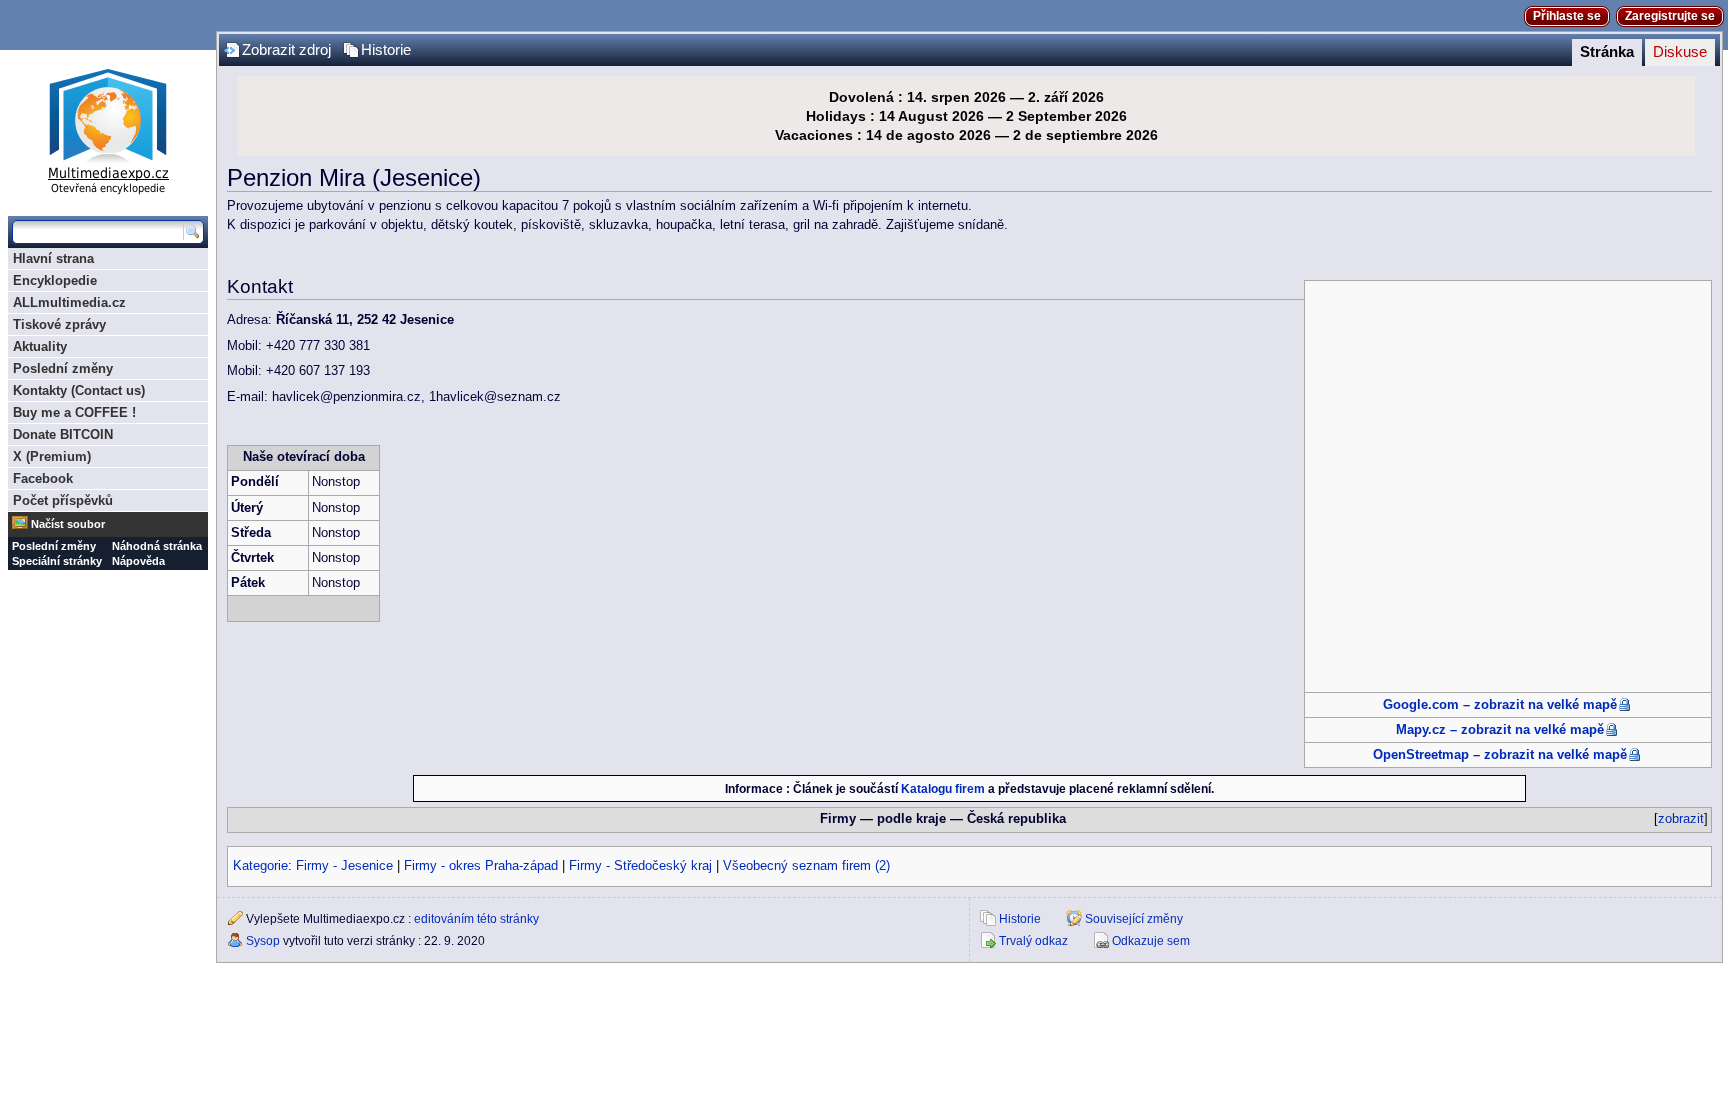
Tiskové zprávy (59, 324)
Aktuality (40, 346)
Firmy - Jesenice (344, 866)
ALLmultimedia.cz (69, 302)
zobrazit (1681, 819)
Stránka (1607, 52)
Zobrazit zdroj (286, 50)
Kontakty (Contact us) (79, 390)
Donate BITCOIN (63, 434)
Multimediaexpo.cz (108, 128)
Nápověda (138, 561)
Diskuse (1680, 52)
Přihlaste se (1567, 16)
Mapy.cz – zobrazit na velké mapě (1500, 730)
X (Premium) (52, 456)
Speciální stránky (57, 561)
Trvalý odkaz (1033, 941)
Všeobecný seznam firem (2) (806, 866)
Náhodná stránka (157, 546)
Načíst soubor (68, 524)
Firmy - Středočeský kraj (640, 866)
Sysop (263, 941)
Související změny (1134, 919)
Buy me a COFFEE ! (74, 412)
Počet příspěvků (63, 500)
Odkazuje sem (1151, 941)
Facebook (43, 478)
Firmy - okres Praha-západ (481, 866)
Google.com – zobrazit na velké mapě (1500, 705)
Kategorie (260, 866)
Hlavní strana (53, 258)
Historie (386, 50)
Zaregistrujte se (1670, 16)
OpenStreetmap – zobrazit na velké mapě (1500, 755)
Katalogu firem (943, 788)
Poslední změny (63, 368)
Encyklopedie (55, 280)
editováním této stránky (476, 919)
